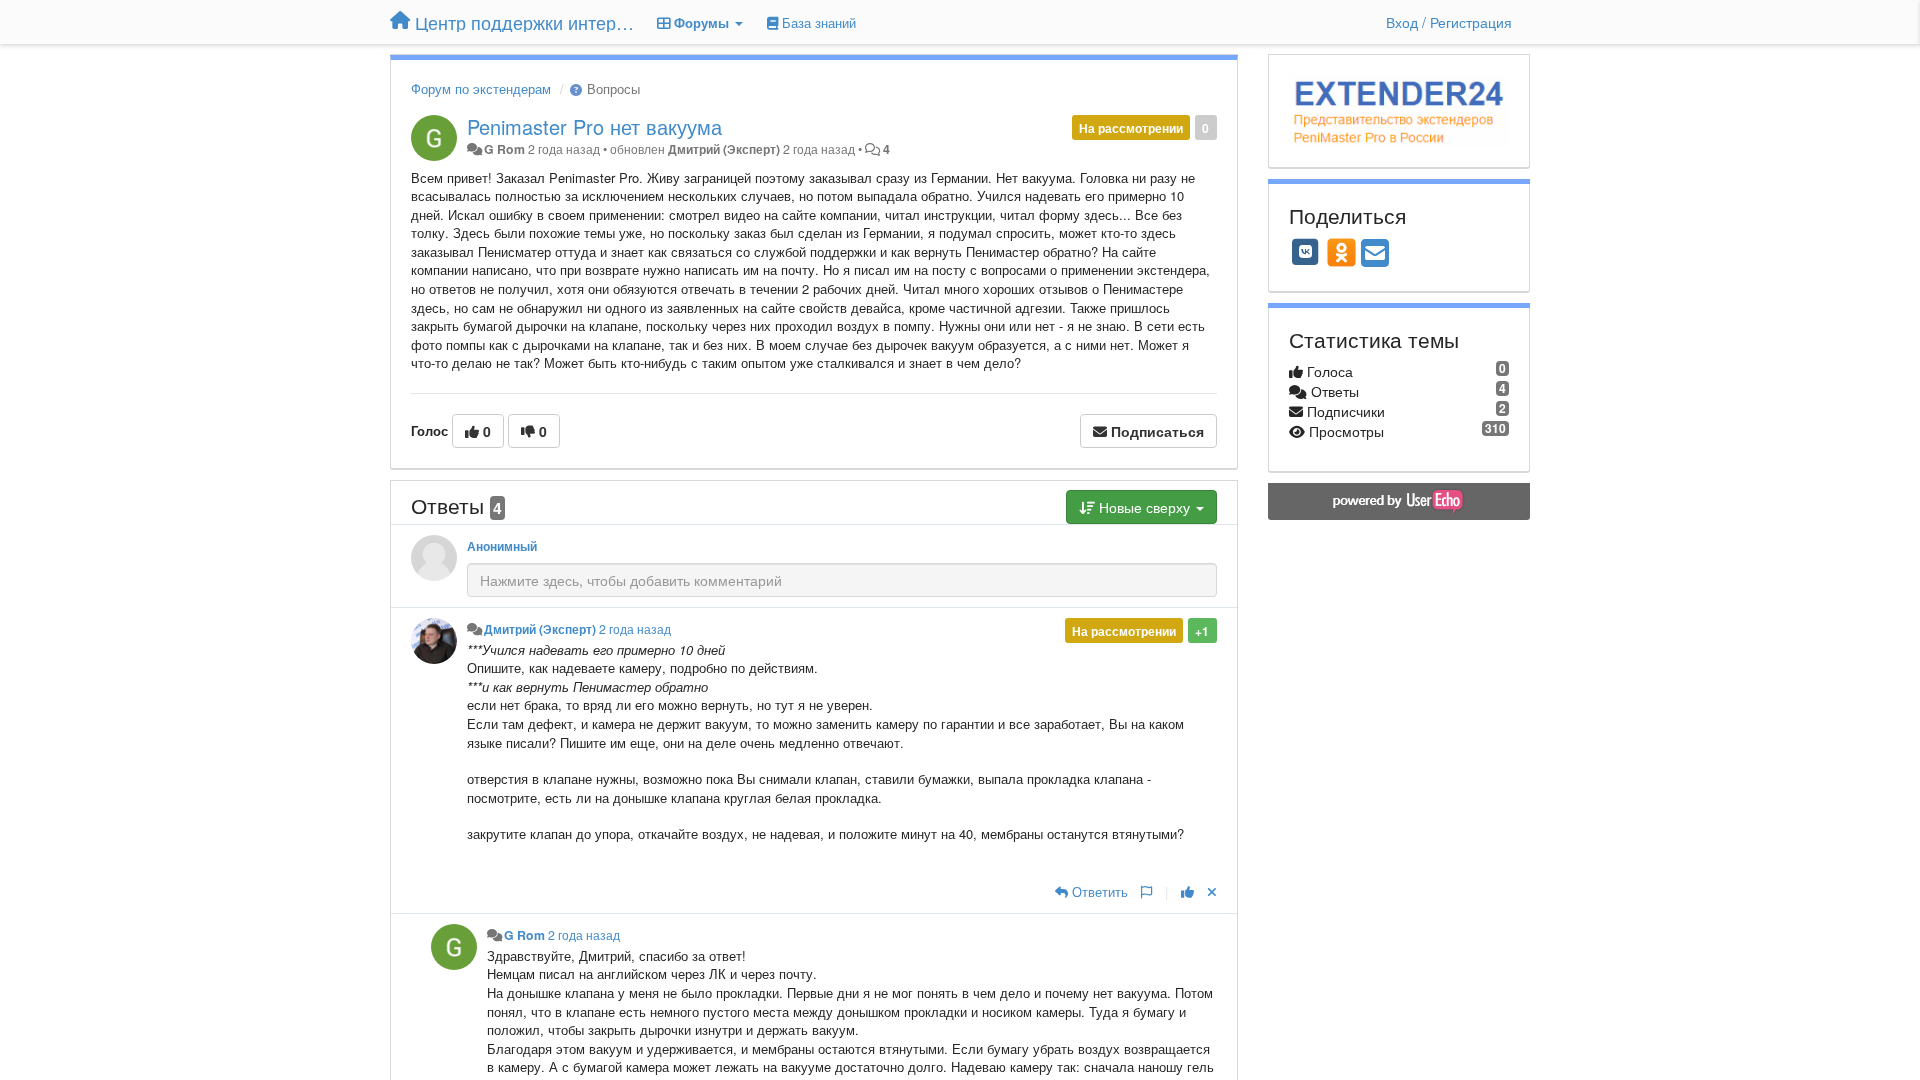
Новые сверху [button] (1144, 507)
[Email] (1375, 254)
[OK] (1341, 252)
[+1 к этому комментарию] (1187, 891)
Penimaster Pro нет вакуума (594, 126)
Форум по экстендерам (481, 88)
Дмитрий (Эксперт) (724, 149)
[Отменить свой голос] (1212, 891)
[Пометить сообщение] (1146, 891)
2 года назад (635, 629)
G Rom (504, 149)
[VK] (1306, 252)
